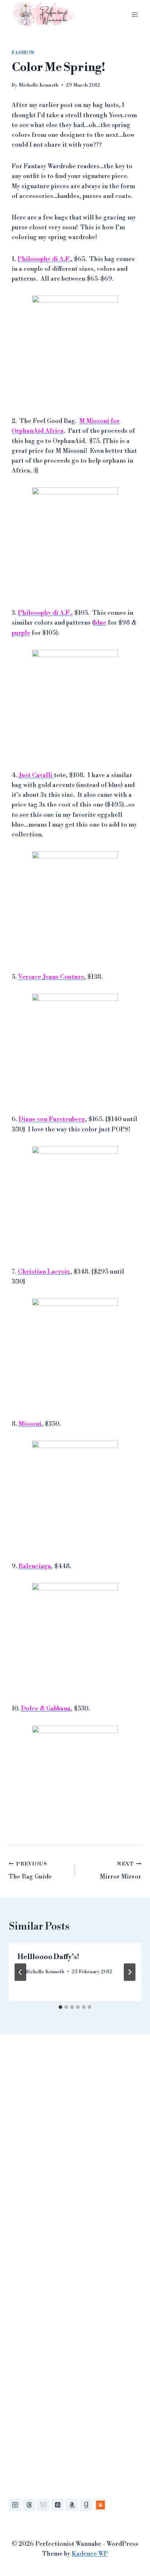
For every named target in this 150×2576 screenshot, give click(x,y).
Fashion (23, 53)
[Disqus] (75, 2150)
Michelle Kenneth (39, 85)
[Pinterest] (58, 2505)
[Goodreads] (86, 2505)
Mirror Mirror (121, 1871)
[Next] (130, 1972)
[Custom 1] (100, 2505)
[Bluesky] (43, 2505)
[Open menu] (135, 14)
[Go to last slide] (20, 1972)
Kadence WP (90, 2554)
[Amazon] (72, 2505)
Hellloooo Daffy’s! (48, 1957)
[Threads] (29, 2505)
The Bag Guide (30, 1871)
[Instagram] (15, 2505)
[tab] (60, 2007)
